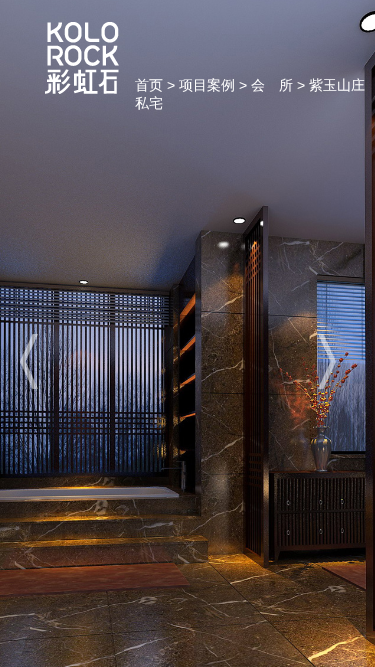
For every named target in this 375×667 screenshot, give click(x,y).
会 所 (272, 85)
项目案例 (207, 85)
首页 (82, 58)
